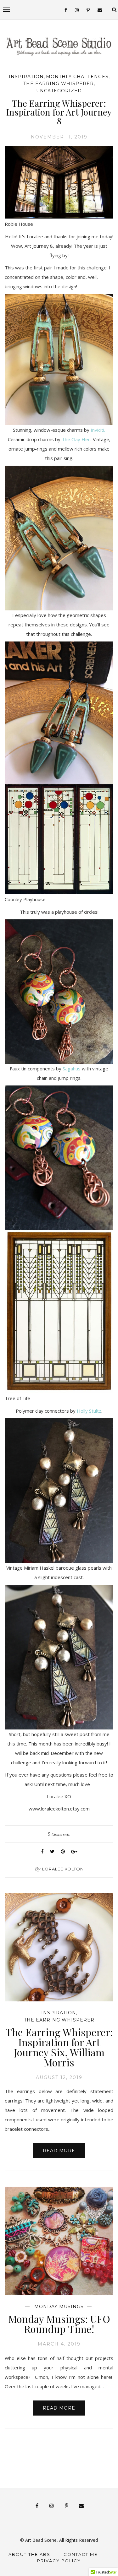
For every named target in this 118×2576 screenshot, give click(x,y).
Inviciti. (98, 430)
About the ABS (29, 2554)
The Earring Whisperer (59, 84)
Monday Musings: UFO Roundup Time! (59, 2324)
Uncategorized (59, 91)
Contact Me (81, 2554)
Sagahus (72, 1069)
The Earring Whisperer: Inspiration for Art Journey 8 (59, 112)
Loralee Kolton (63, 1869)
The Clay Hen (76, 439)
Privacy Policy (59, 2561)
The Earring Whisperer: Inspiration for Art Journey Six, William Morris (59, 2047)
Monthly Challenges (77, 77)
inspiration (26, 77)
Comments (59, 1834)
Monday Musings (59, 2307)
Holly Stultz (89, 1411)
